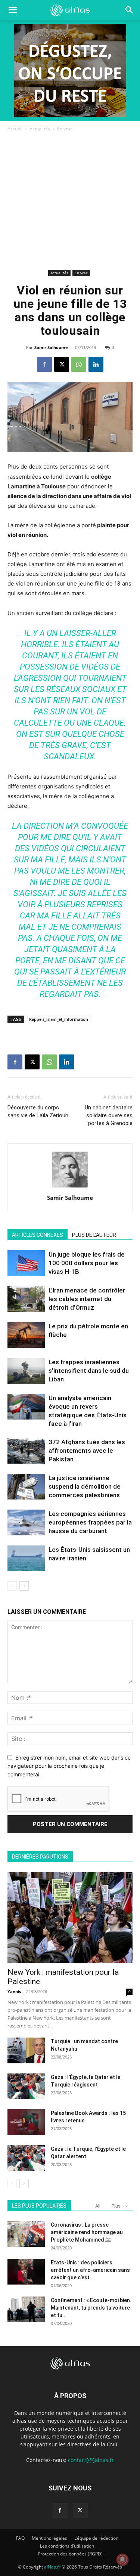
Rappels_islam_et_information (59, 1019)
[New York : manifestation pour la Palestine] (70, 1917)
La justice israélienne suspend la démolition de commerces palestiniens (85, 1486)
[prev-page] (12, 1586)
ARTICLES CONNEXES (38, 1235)
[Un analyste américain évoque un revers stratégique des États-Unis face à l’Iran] (26, 1407)
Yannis (14, 1991)
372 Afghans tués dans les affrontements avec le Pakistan (87, 1451)
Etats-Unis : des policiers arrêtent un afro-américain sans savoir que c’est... (90, 2270)
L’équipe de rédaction (96, 2538)
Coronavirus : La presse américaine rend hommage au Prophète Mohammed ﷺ (87, 2232)
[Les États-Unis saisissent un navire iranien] (26, 1558)
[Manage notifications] (122, 2560)
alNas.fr (52, 2567)
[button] (130, 10)
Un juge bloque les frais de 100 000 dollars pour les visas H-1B (87, 1263)
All (98, 2206)
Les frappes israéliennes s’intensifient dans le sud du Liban (89, 1371)
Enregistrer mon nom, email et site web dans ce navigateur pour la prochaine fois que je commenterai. (69, 1766)
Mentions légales (49, 2538)
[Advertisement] (70, 202)
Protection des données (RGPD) (70, 2554)
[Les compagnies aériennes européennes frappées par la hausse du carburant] (26, 1522)
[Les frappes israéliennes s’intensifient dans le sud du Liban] (26, 1371)
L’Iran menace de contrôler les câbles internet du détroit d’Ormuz (87, 1299)
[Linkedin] (96, 364)
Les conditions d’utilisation (67, 2546)
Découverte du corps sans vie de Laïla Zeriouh (38, 1111)
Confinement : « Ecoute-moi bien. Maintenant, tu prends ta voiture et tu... (91, 2308)
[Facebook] (44, 364)
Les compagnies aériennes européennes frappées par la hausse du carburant (90, 1522)
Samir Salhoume (51, 347)
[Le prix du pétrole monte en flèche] (26, 1335)
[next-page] (24, 1586)
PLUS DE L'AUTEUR (94, 1235)
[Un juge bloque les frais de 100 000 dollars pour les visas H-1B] (26, 1263)
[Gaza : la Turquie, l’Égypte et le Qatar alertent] (26, 2158)
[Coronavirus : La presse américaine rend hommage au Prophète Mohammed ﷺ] (26, 2234)
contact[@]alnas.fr (91, 2460)
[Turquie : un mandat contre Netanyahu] (26, 2050)
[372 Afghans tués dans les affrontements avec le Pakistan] (26, 1451)
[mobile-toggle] (13, 10)
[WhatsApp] (79, 364)
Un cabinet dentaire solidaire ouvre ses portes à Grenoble (109, 1115)
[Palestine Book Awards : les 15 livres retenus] (26, 2122)
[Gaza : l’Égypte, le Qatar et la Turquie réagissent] (26, 2086)
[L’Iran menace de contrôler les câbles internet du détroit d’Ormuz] (26, 1299)
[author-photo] (70, 1187)
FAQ (20, 2538)
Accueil (15, 129)
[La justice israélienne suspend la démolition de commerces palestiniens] (26, 1487)
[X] (62, 364)
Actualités (40, 129)
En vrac (65, 129)
